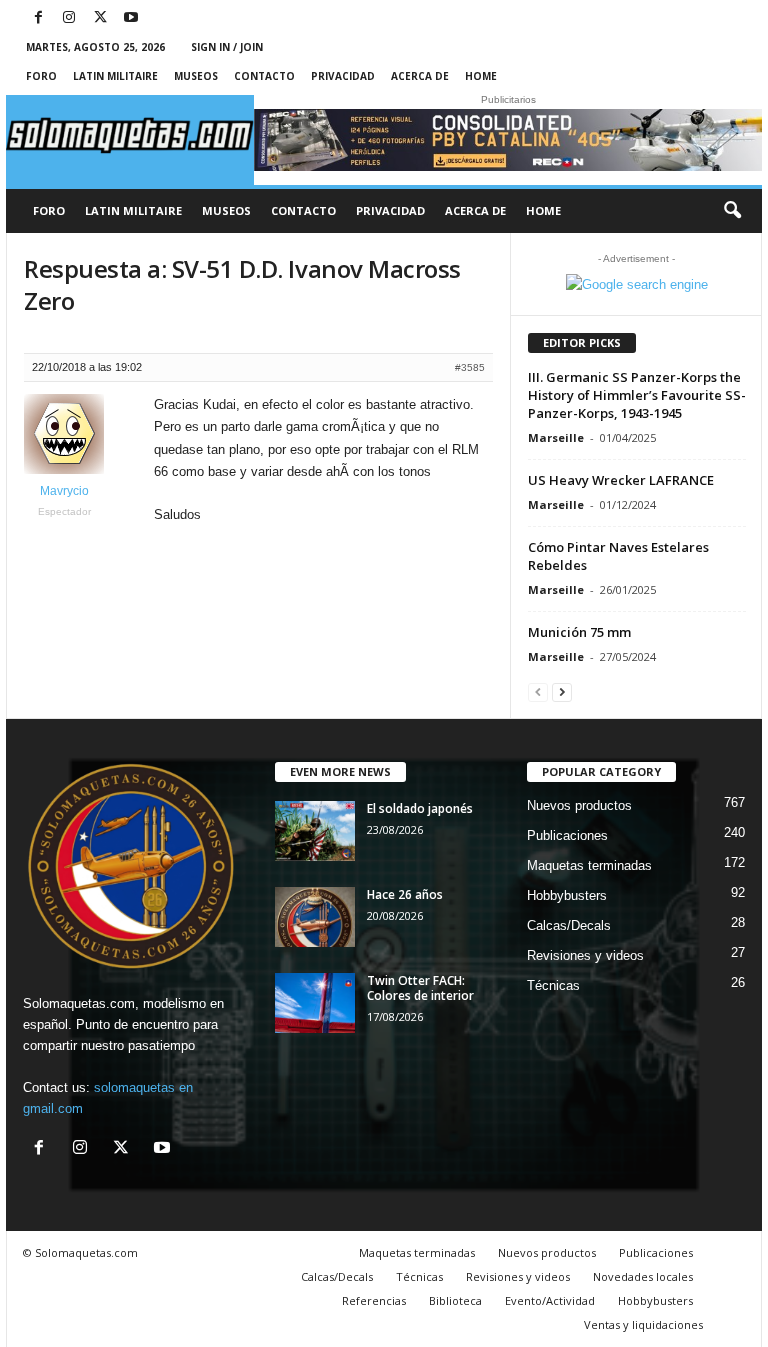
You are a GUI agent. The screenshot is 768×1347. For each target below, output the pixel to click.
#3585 (470, 367)
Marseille (556, 437)
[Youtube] (131, 18)
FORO (41, 76)
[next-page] (562, 691)
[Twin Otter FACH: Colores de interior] (315, 1003)
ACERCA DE (420, 76)
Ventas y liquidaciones (643, 1324)
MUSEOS (196, 76)
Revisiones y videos (585, 955)
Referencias (374, 1300)
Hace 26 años (405, 894)
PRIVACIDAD (343, 76)
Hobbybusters (567, 895)
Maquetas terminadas (589, 865)
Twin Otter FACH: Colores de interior (420, 988)
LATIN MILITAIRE (115, 76)
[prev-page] (538, 691)
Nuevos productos (579, 805)
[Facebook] (38, 18)
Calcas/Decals (569, 925)
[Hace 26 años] (315, 917)
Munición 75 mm (579, 632)
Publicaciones (567, 835)
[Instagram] (69, 18)
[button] (732, 211)
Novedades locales (643, 1276)
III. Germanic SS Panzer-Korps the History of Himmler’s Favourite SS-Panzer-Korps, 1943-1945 (637, 395)
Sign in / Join (227, 47)
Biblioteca (455, 1300)
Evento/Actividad (550, 1300)
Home (481, 76)
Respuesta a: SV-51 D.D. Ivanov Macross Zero (242, 284)
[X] (100, 18)
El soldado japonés (420, 808)
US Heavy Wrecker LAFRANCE (621, 480)
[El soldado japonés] (315, 831)
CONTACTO (264, 76)
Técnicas (553, 985)
